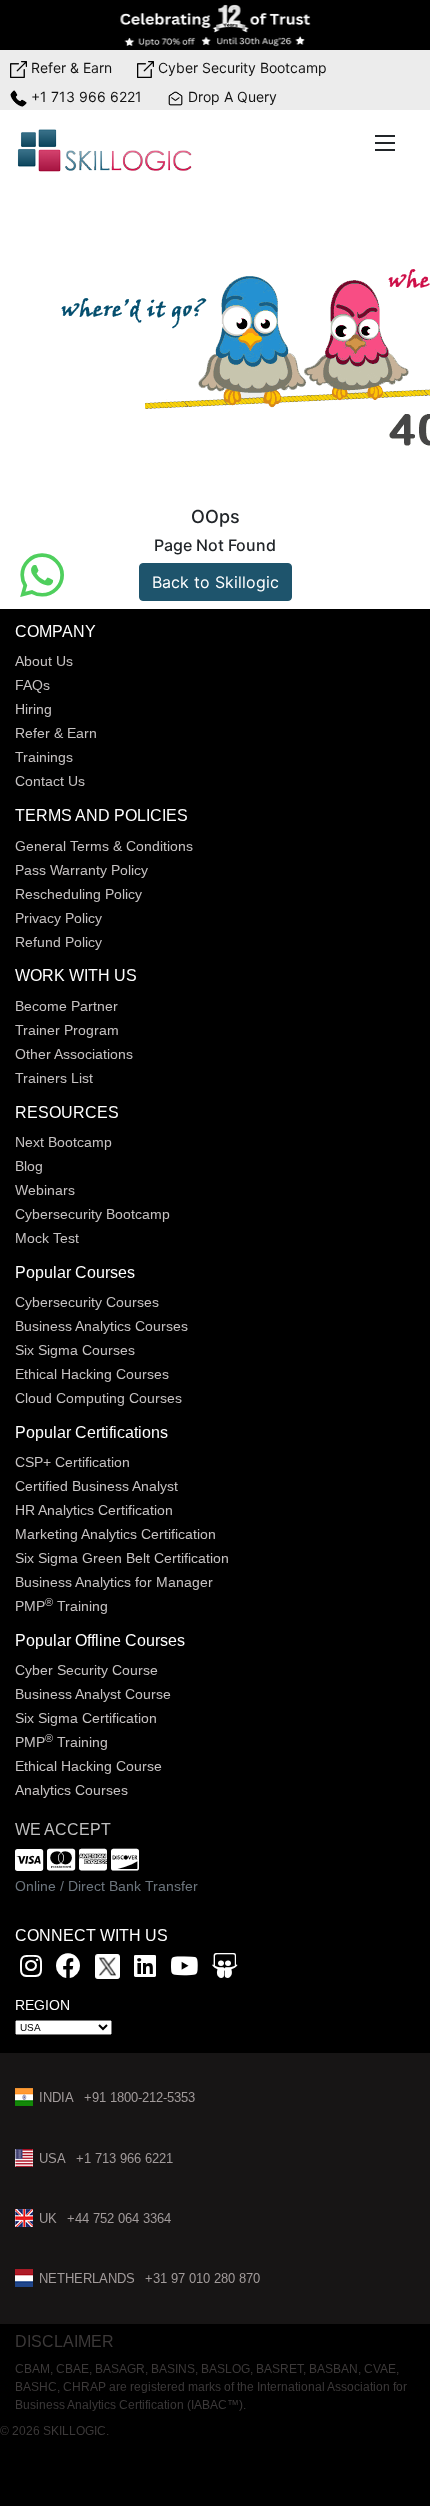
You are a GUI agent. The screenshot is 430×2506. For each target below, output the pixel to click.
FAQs (32, 685)
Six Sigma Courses (75, 1350)
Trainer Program (67, 1030)
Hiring (33, 709)
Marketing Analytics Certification (115, 1534)
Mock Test (47, 1238)
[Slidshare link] (224, 1969)
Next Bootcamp (63, 1142)
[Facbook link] (68, 1969)
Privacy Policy (58, 918)
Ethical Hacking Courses (92, 1374)
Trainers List (54, 1078)
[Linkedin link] (145, 1969)
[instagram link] (31, 1969)
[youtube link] (184, 1969)
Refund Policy (58, 942)
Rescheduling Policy (78, 894)
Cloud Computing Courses (98, 1398)
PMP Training (61, 1606)
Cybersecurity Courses (87, 1302)
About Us (44, 661)
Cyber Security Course (86, 1670)
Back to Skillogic (215, 582)
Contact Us (50, 781)
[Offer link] (215, 25)
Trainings (44, 757)
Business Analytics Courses (101, 1326)
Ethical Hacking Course (88, 1766)
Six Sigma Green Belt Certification (122, 1558)
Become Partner (66, 1006)
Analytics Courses (71, 1790)
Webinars (45, 1190)
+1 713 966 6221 (84, 96)
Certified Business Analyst (96, 1486)
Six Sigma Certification (86, 1718)
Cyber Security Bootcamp (240, 67)
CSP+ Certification (72, 1462)
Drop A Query (230, 96)
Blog (29, 1166)
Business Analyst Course (93, 1694)
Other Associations (74, 1054)
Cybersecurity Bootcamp (92, 1214)
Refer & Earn (69, 67)
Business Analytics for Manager (114, 1582)
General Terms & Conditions (104, 846)
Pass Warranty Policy (81, 870)
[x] (109, 1969)
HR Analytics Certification (94, 1510)
